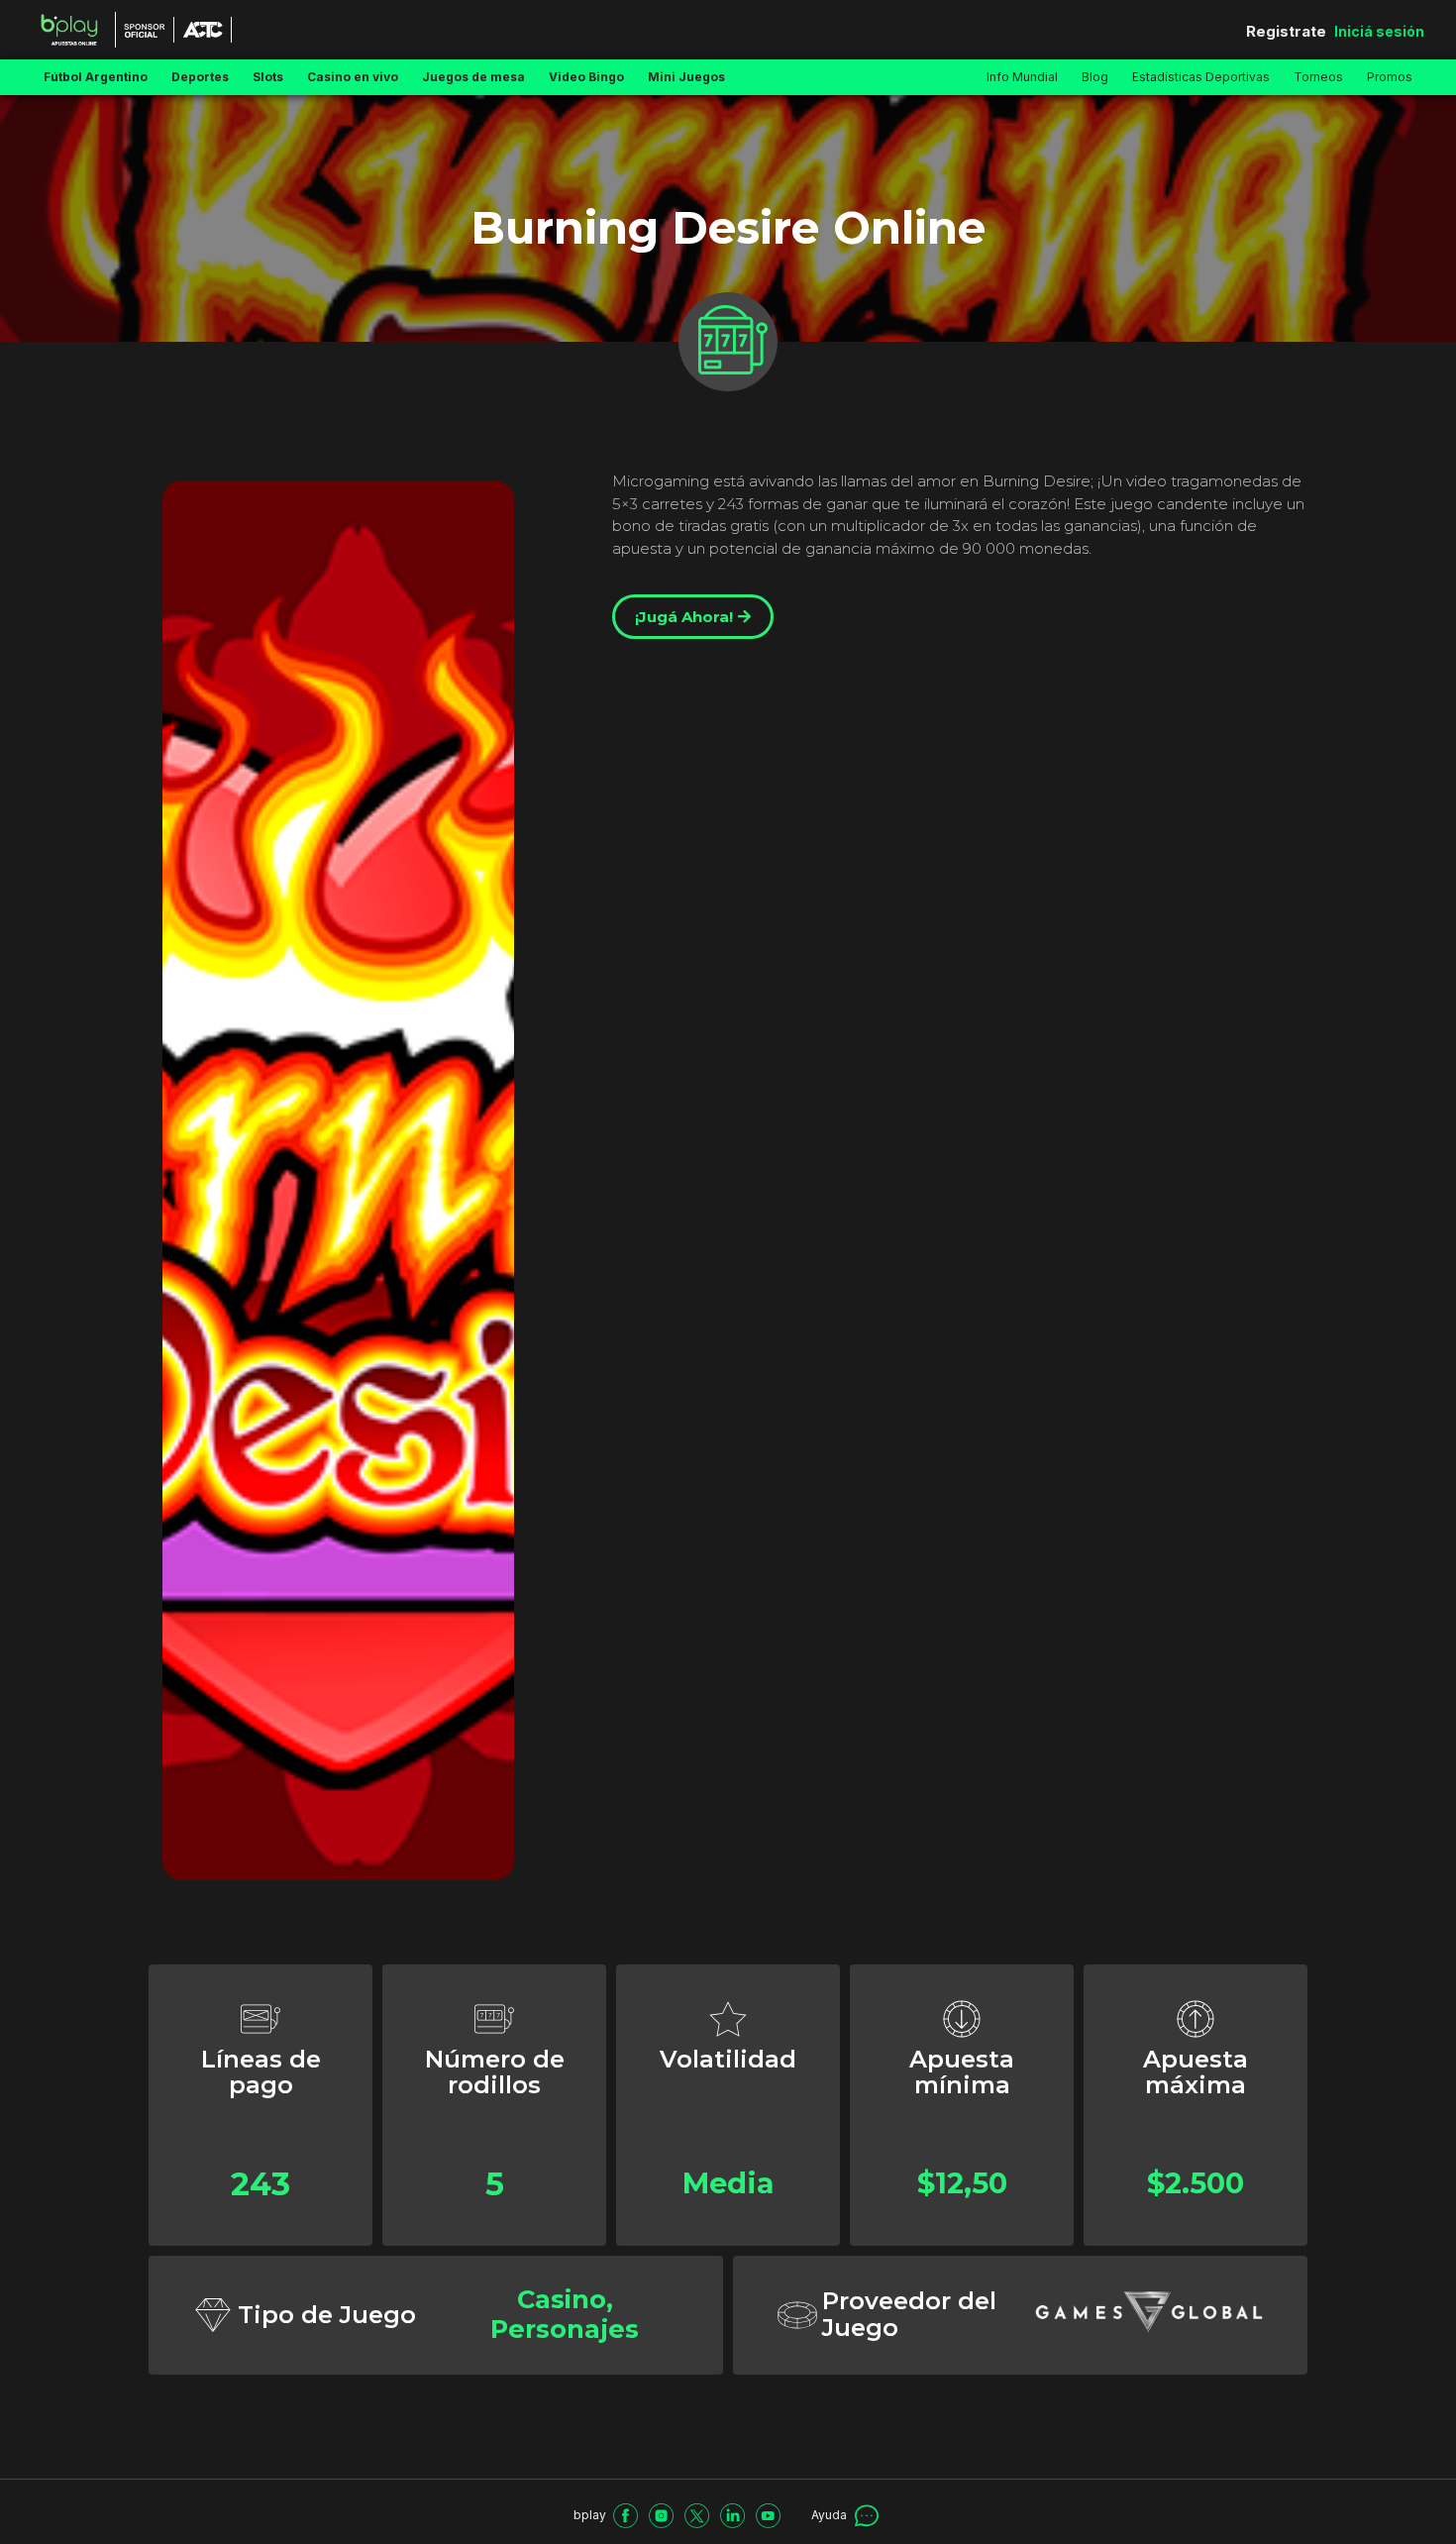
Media (728, 2183)
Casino (562, 2299)
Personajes (565, 2329)
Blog (1095, 77)
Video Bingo (586, 77)
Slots (268, 77)
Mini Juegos (686, 77)
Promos (1390, 77)
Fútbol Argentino (96, 77)
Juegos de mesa (473, 77)
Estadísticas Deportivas (1201, 77)
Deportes (200, 77)
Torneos (1318, 77)
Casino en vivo (353, 77)
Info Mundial (1022, 77)
